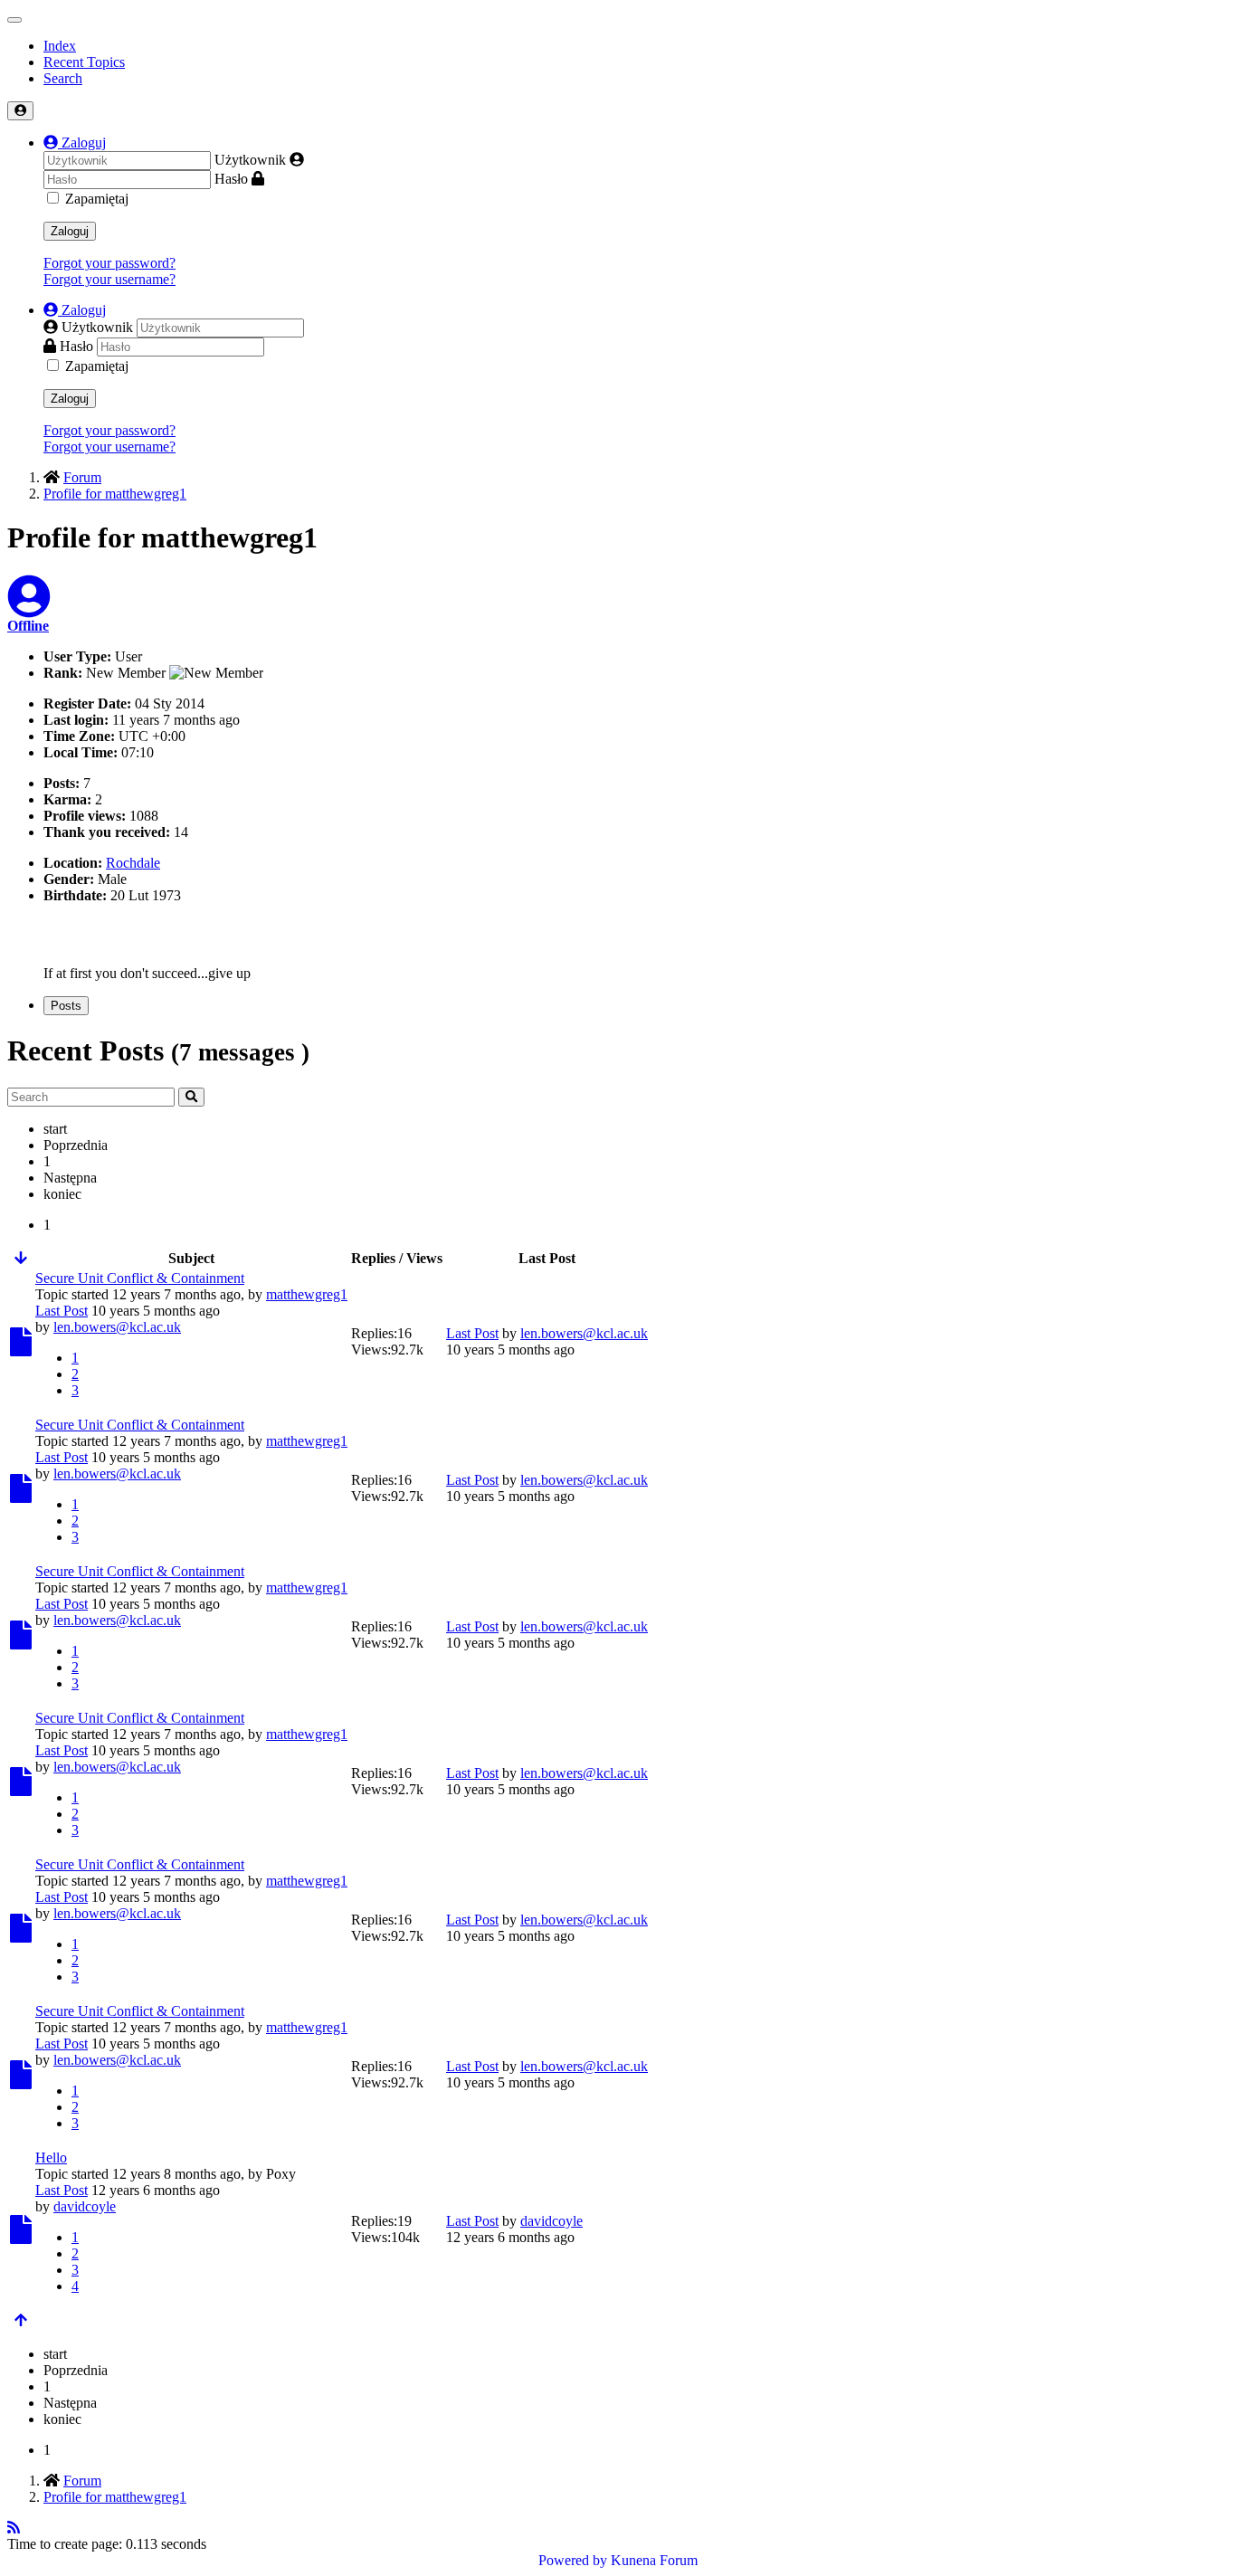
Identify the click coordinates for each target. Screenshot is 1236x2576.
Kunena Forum (654, 2560)
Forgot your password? (109, 263)
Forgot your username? (109, 279)
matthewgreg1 (307, 1294)
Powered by (573, 2560)
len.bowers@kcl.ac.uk (117, 1327)
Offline (28, 626)
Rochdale (133, 863)
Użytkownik (250, 160)
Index (60, 46)
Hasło (231, 179)
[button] (75, 143)
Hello (51, 2158)
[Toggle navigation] (14, 20)
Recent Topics (84, 62)
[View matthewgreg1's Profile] (29, 608)
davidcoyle (85, 2206)
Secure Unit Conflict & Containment (140, 1278)
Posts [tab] (66, 1006)
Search (63, 78)
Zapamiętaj (97, 199)
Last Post (62, 1311)
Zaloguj (70, 231)
